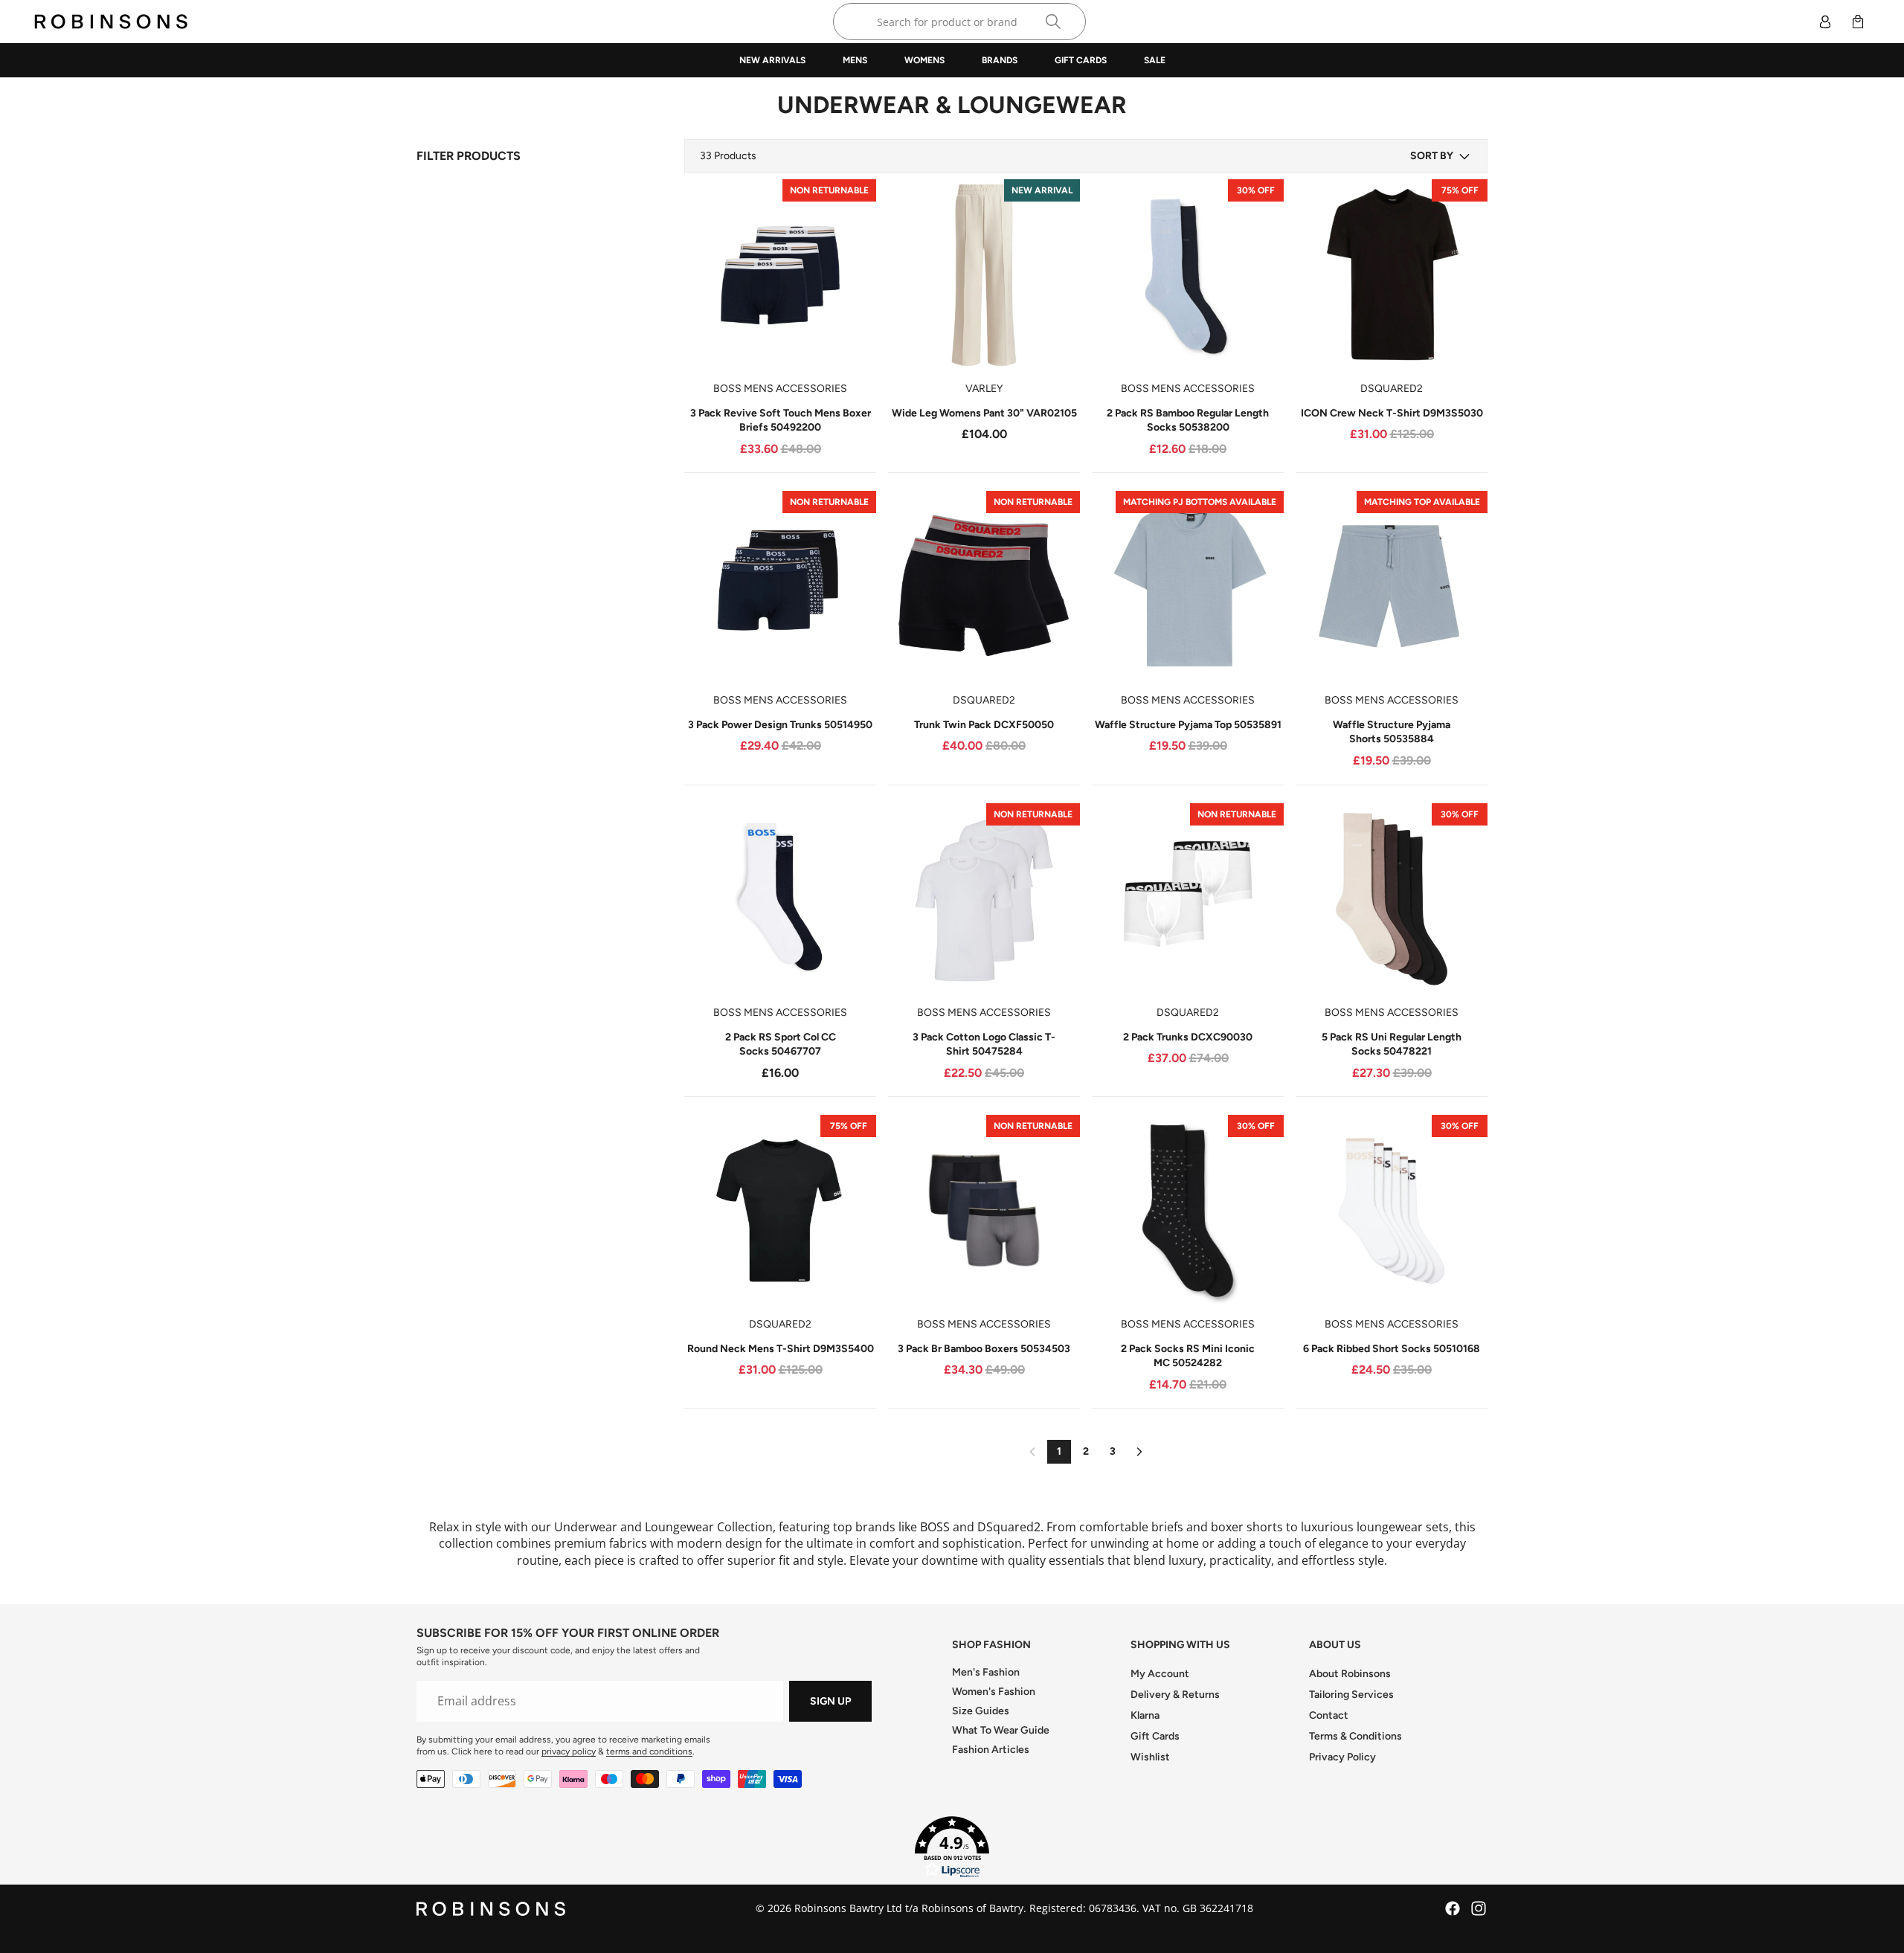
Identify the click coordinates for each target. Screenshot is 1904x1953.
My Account (1160, 1674)
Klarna (1145, 1715)
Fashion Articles (991, 1750)
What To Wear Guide (1001, 1730)
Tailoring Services (1351, 1695)
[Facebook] (1453, 1908)
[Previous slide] (707, 275)
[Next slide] (854, 275)
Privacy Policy (1342, 1757)
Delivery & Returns (1175, 1695)
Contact (1329, 1715)
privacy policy (569, 1751)
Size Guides (981, 1711)
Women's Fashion (994, 1692)
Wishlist (1150, 1757)
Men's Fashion (986, 1672)
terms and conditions (649, 1751)
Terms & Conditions (1355, 1736)
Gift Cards (1155, 1736)
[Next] (1139, 1452)
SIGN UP (830, 1701)
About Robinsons (1350, 1674)
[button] (1441, 156)
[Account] (1825, 22)
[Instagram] (1479, 1908)
